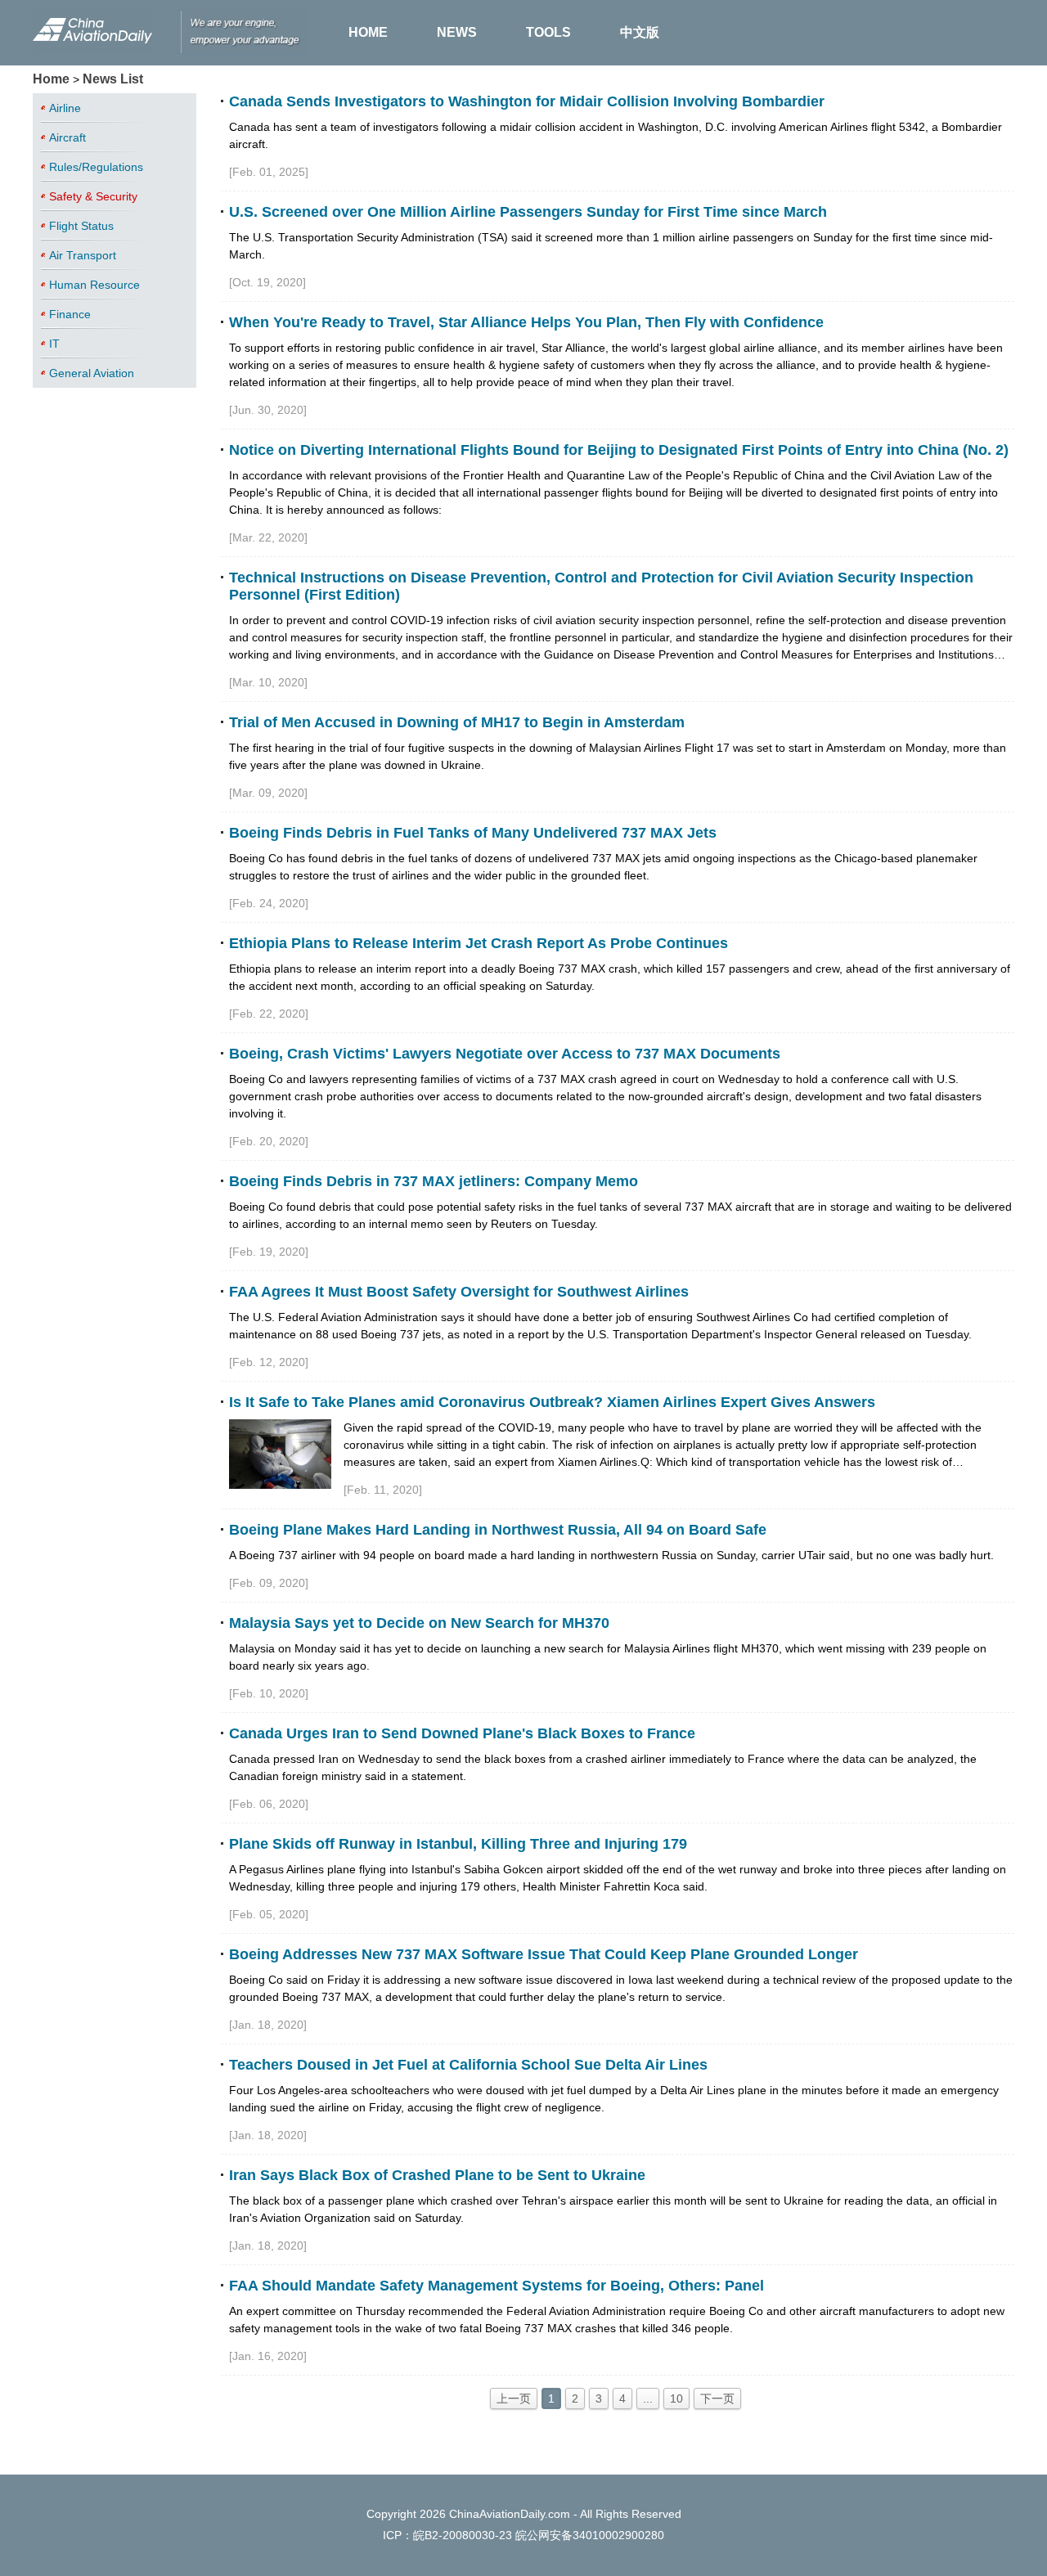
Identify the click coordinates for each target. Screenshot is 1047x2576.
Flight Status (81, 226)
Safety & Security (93, 196)
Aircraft (67, 137)
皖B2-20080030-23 (463, 2535)
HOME (368, 32)
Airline (65, 108)
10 (676, 2398)
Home (51, 79)
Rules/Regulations (96, 167)
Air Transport (83, 255)
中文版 (640, 32)
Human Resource (94, 285)
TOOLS (548, 32)
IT (54, 344)
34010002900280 (618, 2535)
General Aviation (92, 373)
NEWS (457, 32)
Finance (70, 314)
